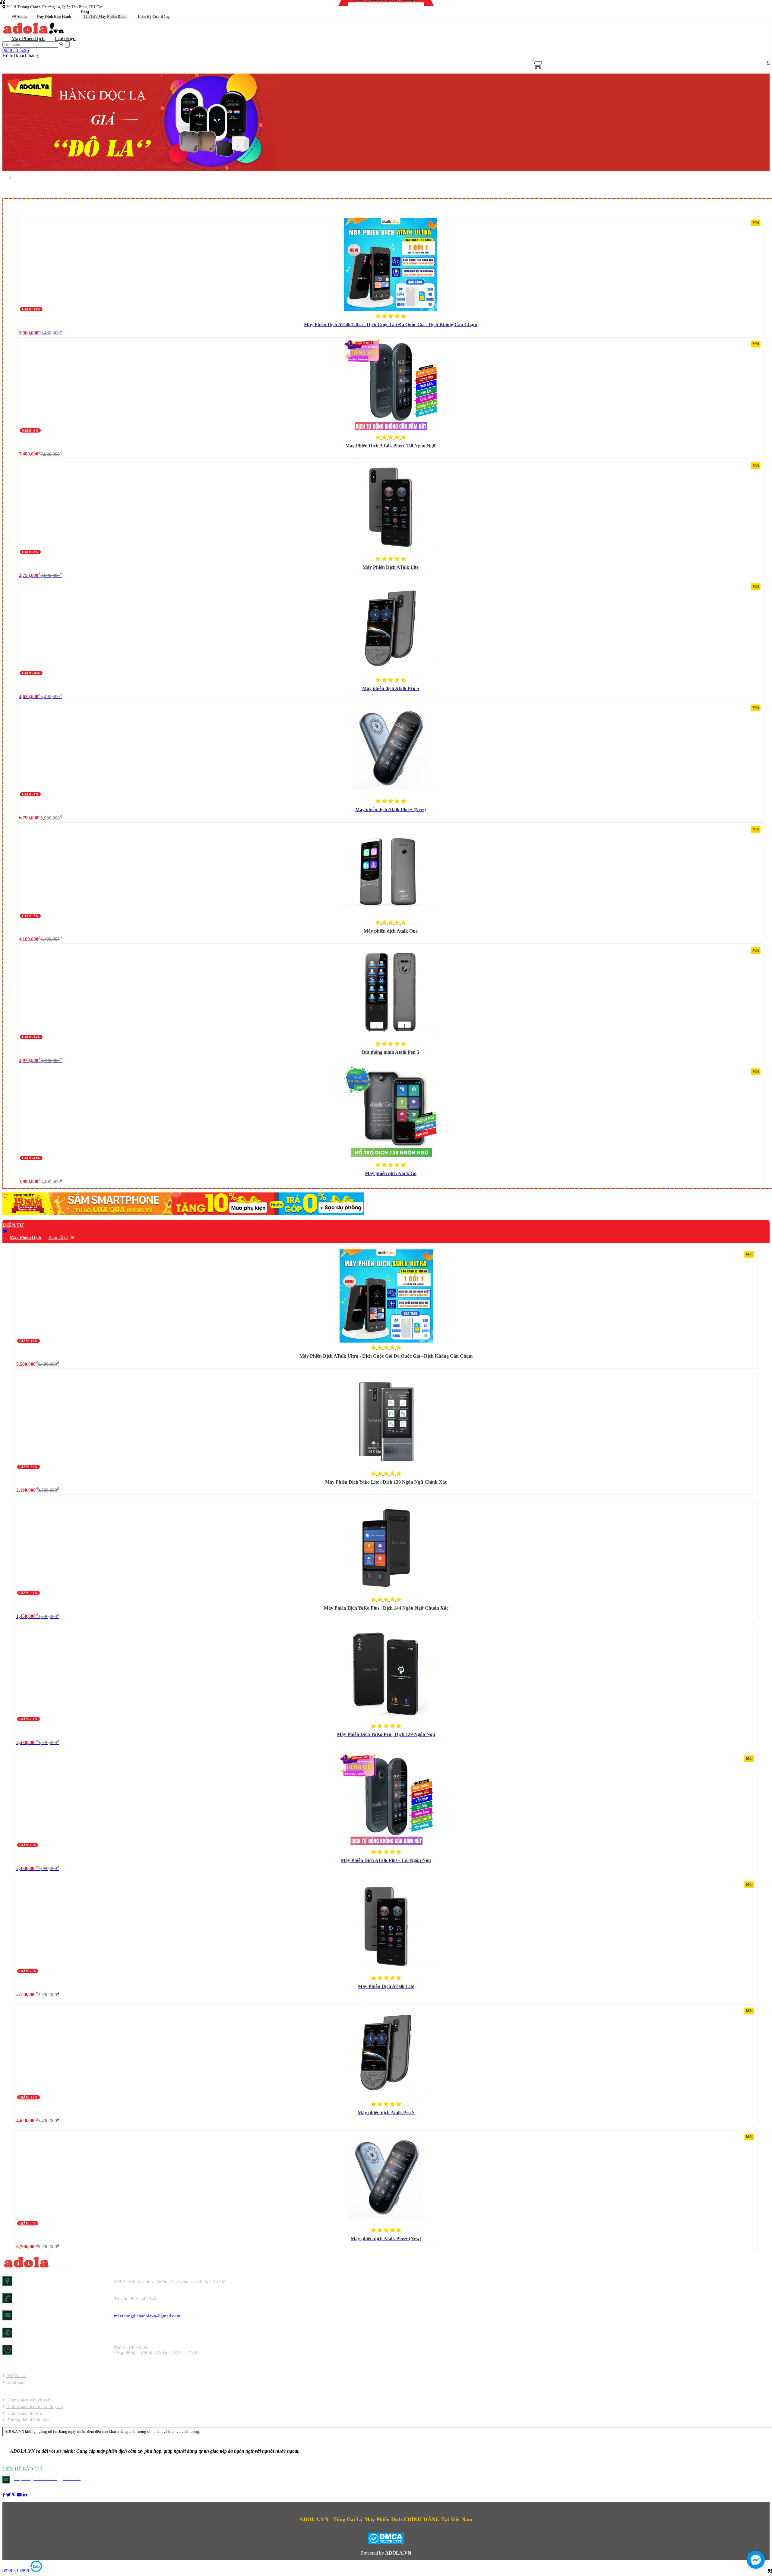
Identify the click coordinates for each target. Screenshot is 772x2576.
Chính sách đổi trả (24, 2413)
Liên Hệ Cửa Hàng (154, 16)
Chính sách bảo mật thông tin (35, 2407)
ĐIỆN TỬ (13, 1225)
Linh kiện (65, 38)
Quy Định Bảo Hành (54, 16)
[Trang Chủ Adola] (34, 33)
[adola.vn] (35, 2267)
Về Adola (19, 16)
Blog (85, 12)
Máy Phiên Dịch (28, 38)
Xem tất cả (58, 1237)
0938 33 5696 (16, 50)
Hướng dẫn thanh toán (28, 2420)
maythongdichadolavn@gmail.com (147, 2316)
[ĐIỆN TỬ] (183, 1213)
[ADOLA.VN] (4, 2495)
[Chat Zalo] (36, 2571)
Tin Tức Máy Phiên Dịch (104, 16)
